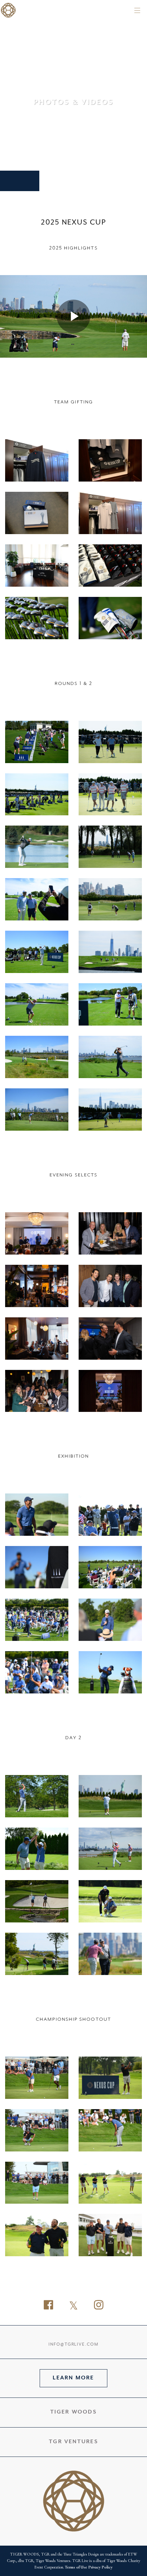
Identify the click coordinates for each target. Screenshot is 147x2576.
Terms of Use (76, 2567)
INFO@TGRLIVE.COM (73, 2345)
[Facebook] (48, 2306)
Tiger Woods (73, 2412)
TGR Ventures (73, 2442)
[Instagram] (99, 2306)
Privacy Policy (100, 2567)
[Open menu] (137, 10)
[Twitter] (73, 2306)
